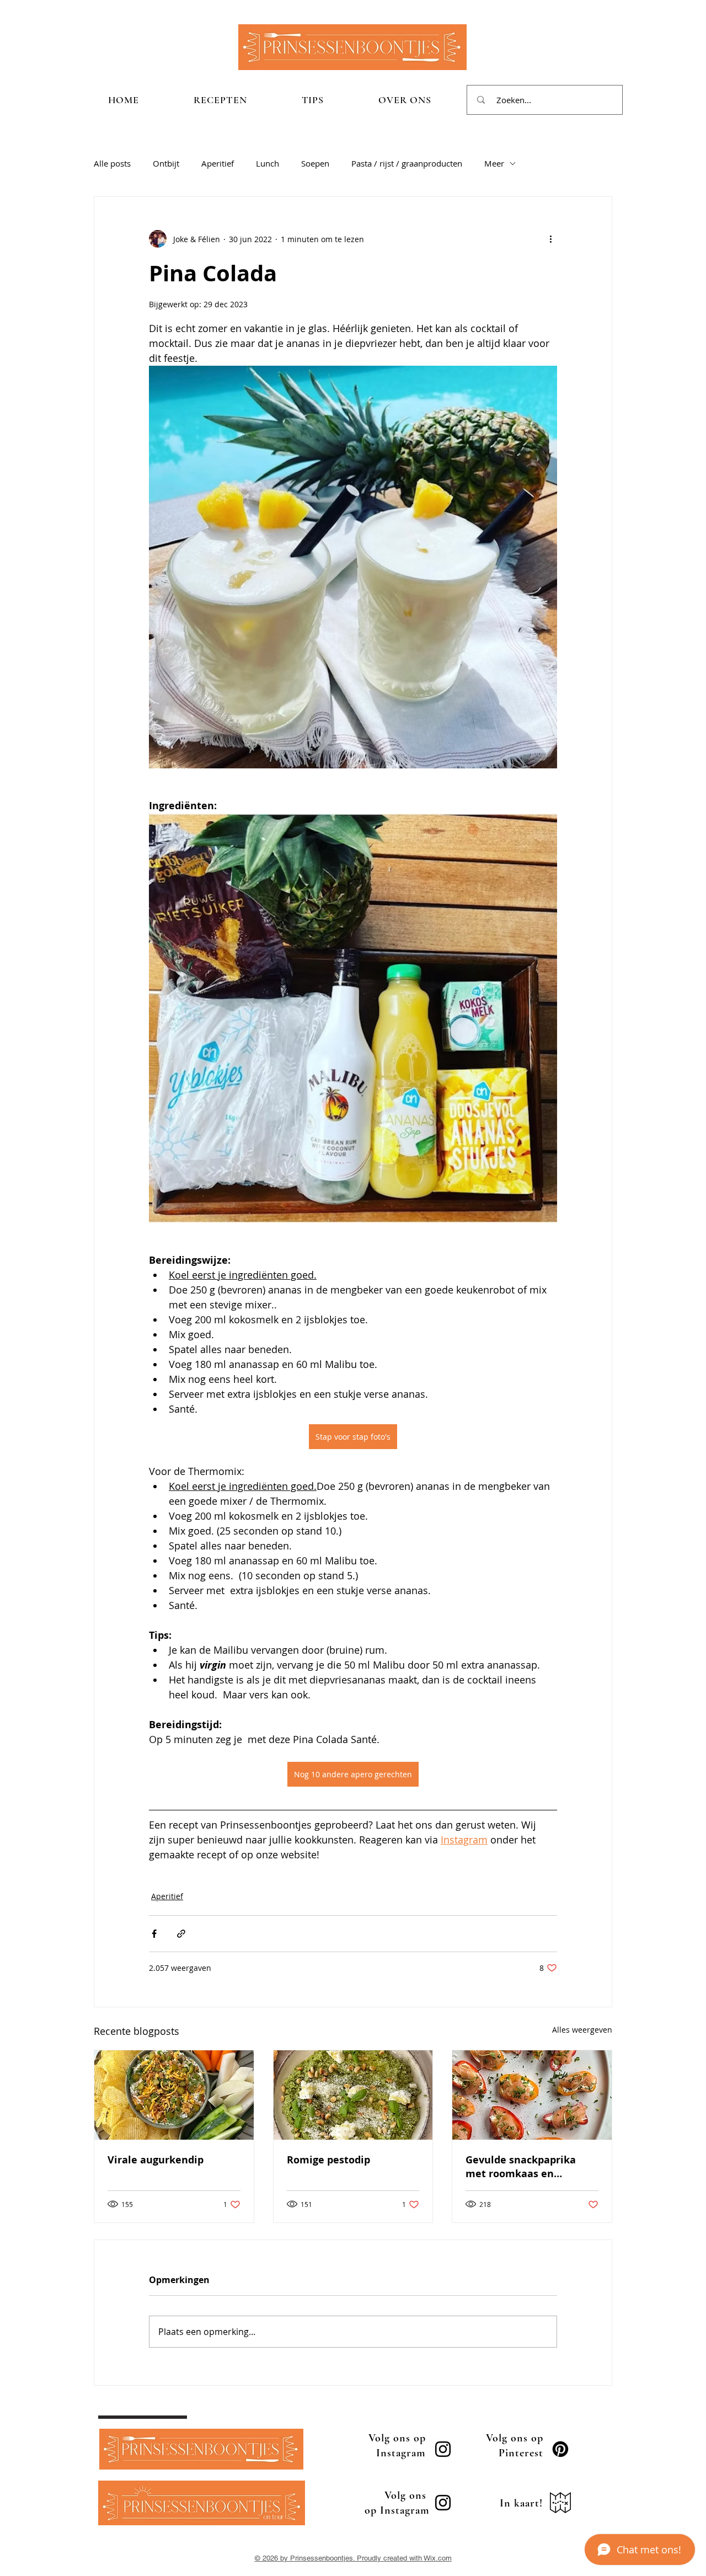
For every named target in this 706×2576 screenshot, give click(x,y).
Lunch (268, 163)
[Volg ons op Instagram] (443, 2449)
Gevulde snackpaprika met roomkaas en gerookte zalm (521, 2167)
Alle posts (112, 163)
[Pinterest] (560, 2449)
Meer (494, 163)
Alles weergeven (582, 2030)
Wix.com (438, 2558)
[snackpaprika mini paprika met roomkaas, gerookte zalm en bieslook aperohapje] (532, 2095)
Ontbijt (166, 163)
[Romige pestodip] (353, 2095)
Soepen (315, 163)
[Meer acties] (550, 239)
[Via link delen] (181, 1934)
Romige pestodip (328, 2160)
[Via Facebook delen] (154, 1934)
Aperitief (218, 163)
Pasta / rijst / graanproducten (407, 163)
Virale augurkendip (156, 2160)
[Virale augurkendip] (174, 2095)
